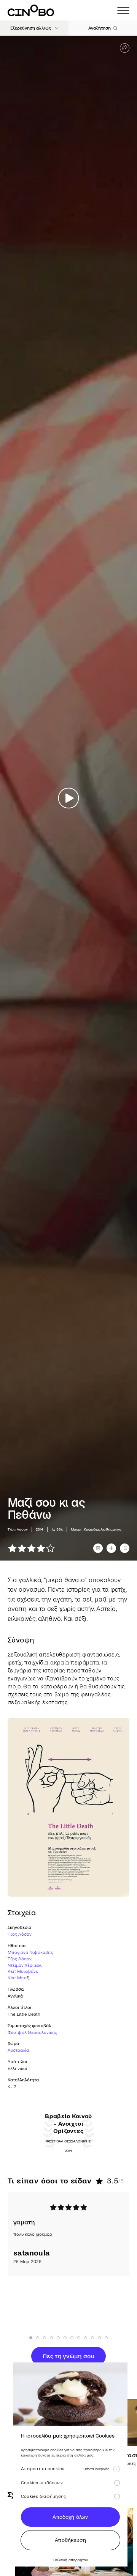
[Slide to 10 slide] (99, 2338)
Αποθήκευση (70, 2540)
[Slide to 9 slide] (92, 2338)
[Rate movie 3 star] (31, 1548)
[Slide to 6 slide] (72, 2338)
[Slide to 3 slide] (51, 2338)
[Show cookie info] (116, 2469)
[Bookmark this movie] (111, 1548)
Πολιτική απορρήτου (71, 2560)
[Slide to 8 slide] (86, 2338)
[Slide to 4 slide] (58, 2338)
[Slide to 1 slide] (38, 2338)
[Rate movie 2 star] (22, 1548)
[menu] (123, 11)
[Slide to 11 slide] (106, 2338)
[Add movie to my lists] (125, 1548)
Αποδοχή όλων (70, 2517)
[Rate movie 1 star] (12, 1548)
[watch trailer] (98, 1548)
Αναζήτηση (100, 28)
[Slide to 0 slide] (31, 2338)
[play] (69, 798)
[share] (125, 48)
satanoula (32, 2253)
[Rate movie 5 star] (50, 1548)
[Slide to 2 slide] (45, 2338)
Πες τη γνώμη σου (68, 2356)
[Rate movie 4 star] (41, 1548)
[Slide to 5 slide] (65, 2338)
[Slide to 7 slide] (79, 2338)
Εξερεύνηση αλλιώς (31, 28)
